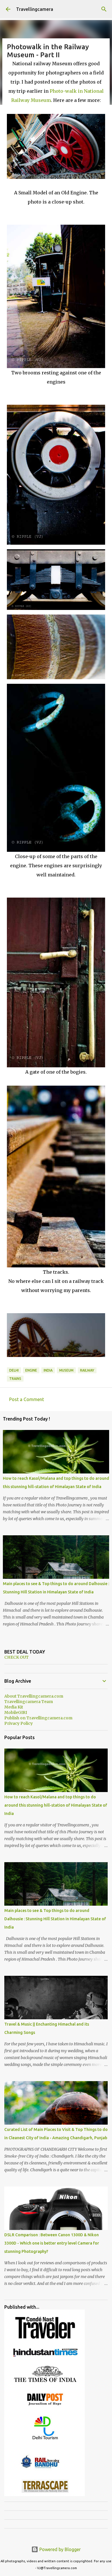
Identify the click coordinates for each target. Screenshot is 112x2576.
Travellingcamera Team (29, 1702)
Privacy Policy (19, 1723)
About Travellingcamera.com (34, 1696)
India (48, 1370)
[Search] (104, 9)
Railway (87, 1370)
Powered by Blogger (59, 2549)
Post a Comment (27, 1399)
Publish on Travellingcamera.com (38, 1718)
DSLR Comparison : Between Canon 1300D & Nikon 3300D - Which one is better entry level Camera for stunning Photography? (52, 2243)
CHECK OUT (17, 1657)
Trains (15, 1379)
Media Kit (14, 1707)
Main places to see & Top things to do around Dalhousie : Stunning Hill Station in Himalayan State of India (55, 1919)
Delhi (14, 1370)
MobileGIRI (16, 1712)
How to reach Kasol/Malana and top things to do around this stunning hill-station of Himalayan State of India (56, 1805)
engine (31, 1370)
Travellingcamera (35, 9)
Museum (66, 1370)
